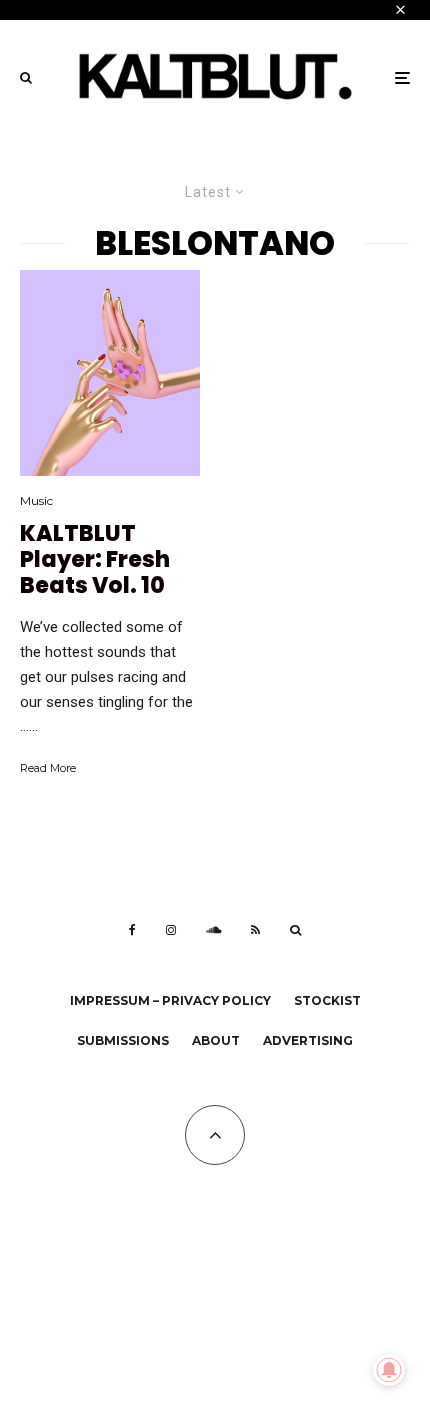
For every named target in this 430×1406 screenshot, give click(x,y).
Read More (48, 768)
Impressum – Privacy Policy (170, 1000)
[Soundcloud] (213, 930)
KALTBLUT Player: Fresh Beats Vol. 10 (95, 560)
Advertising (308, 1040)
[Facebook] (132, 930)
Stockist (327, 1000)
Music (36, 500)
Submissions (123, 1040)
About (216, 1040)
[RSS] (255, 930)
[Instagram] (171, 930)
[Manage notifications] (389, 1370)
